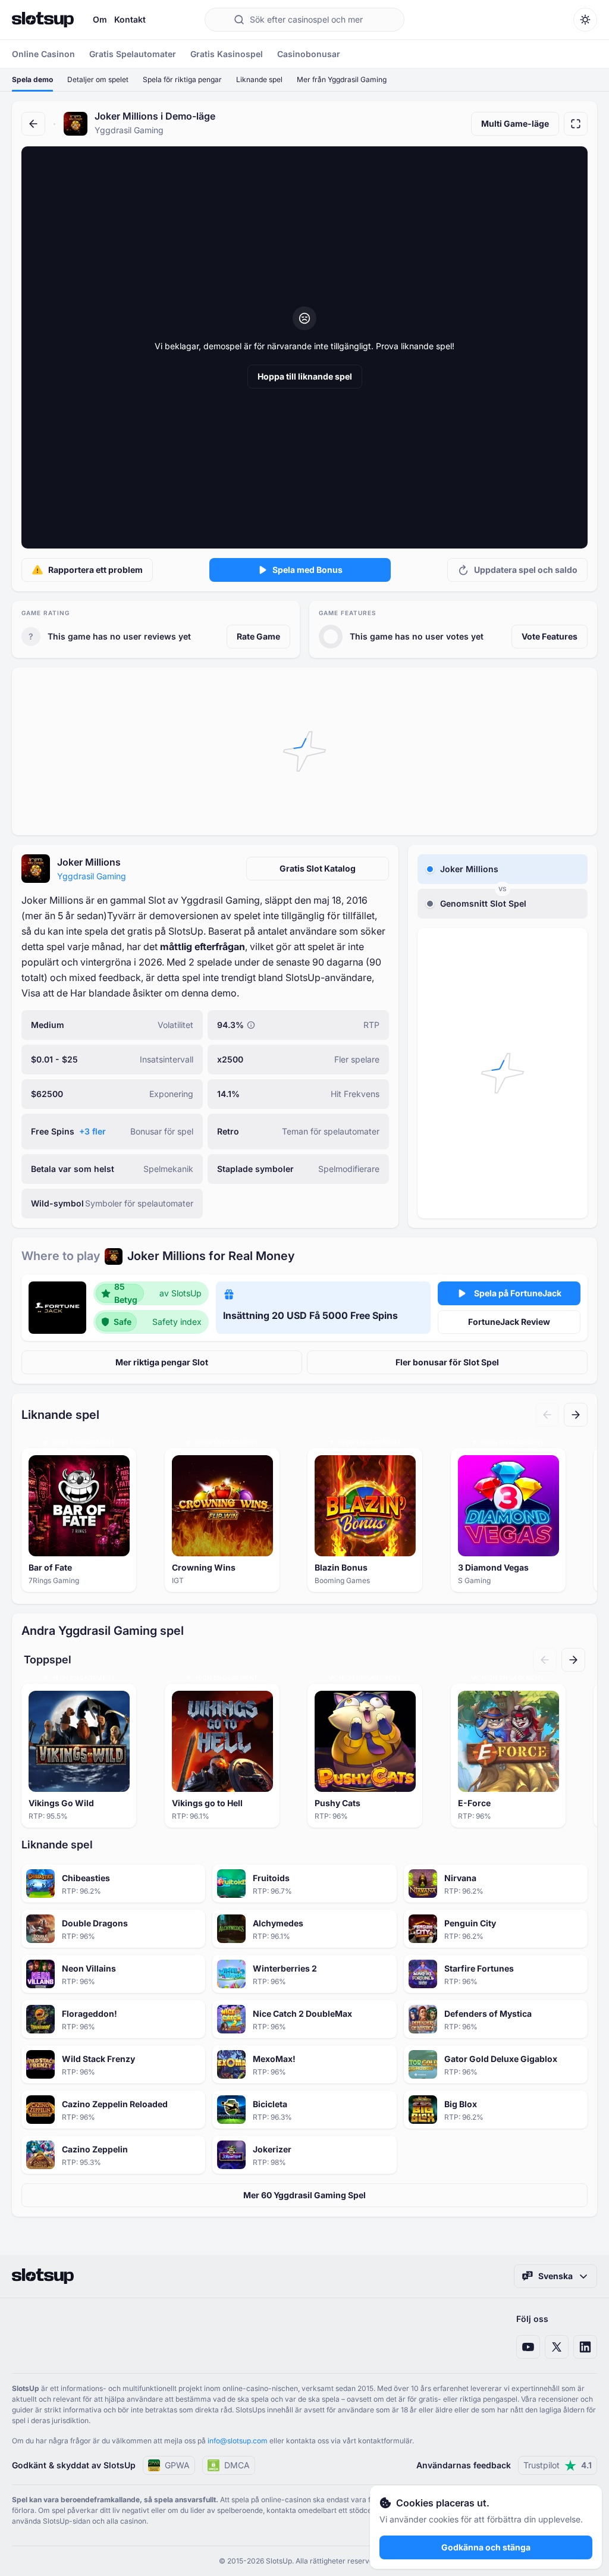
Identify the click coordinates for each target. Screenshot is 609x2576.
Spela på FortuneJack (518, 1293)
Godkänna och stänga (486, 2547)
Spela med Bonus (307, 570)
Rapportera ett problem (95, 570)
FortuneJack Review (509, 1322)
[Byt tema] (585, 20)
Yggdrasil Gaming (92, 876)
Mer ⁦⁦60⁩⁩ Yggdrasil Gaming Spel (304, 2195)
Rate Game (258, 636)
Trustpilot (558, 2465)
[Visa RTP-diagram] (251, 1025)
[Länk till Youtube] (528, 2347)
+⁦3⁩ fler (92, 1131)
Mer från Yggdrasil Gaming (342, 79)
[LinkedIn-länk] (585, 2347)
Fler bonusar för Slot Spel (447, 1362)
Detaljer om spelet (98, 79)
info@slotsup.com (238, 2441)
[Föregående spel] (547, 1415)
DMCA (237, 2465)
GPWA (177, 2465)
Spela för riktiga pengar (182, 79)
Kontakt (130, 19)
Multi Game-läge (515, 123)
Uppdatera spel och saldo (526, 570)
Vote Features (550, 636)
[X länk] (557, 2347)
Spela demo (32, 79)
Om (100, 19)
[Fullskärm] (576, 124)
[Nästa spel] (576, 1415)
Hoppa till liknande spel (305, 376)
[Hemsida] (43, 20)
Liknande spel (259, 79)
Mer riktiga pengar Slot (162, 1362)
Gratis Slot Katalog (318, 868)
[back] (33, 124)
